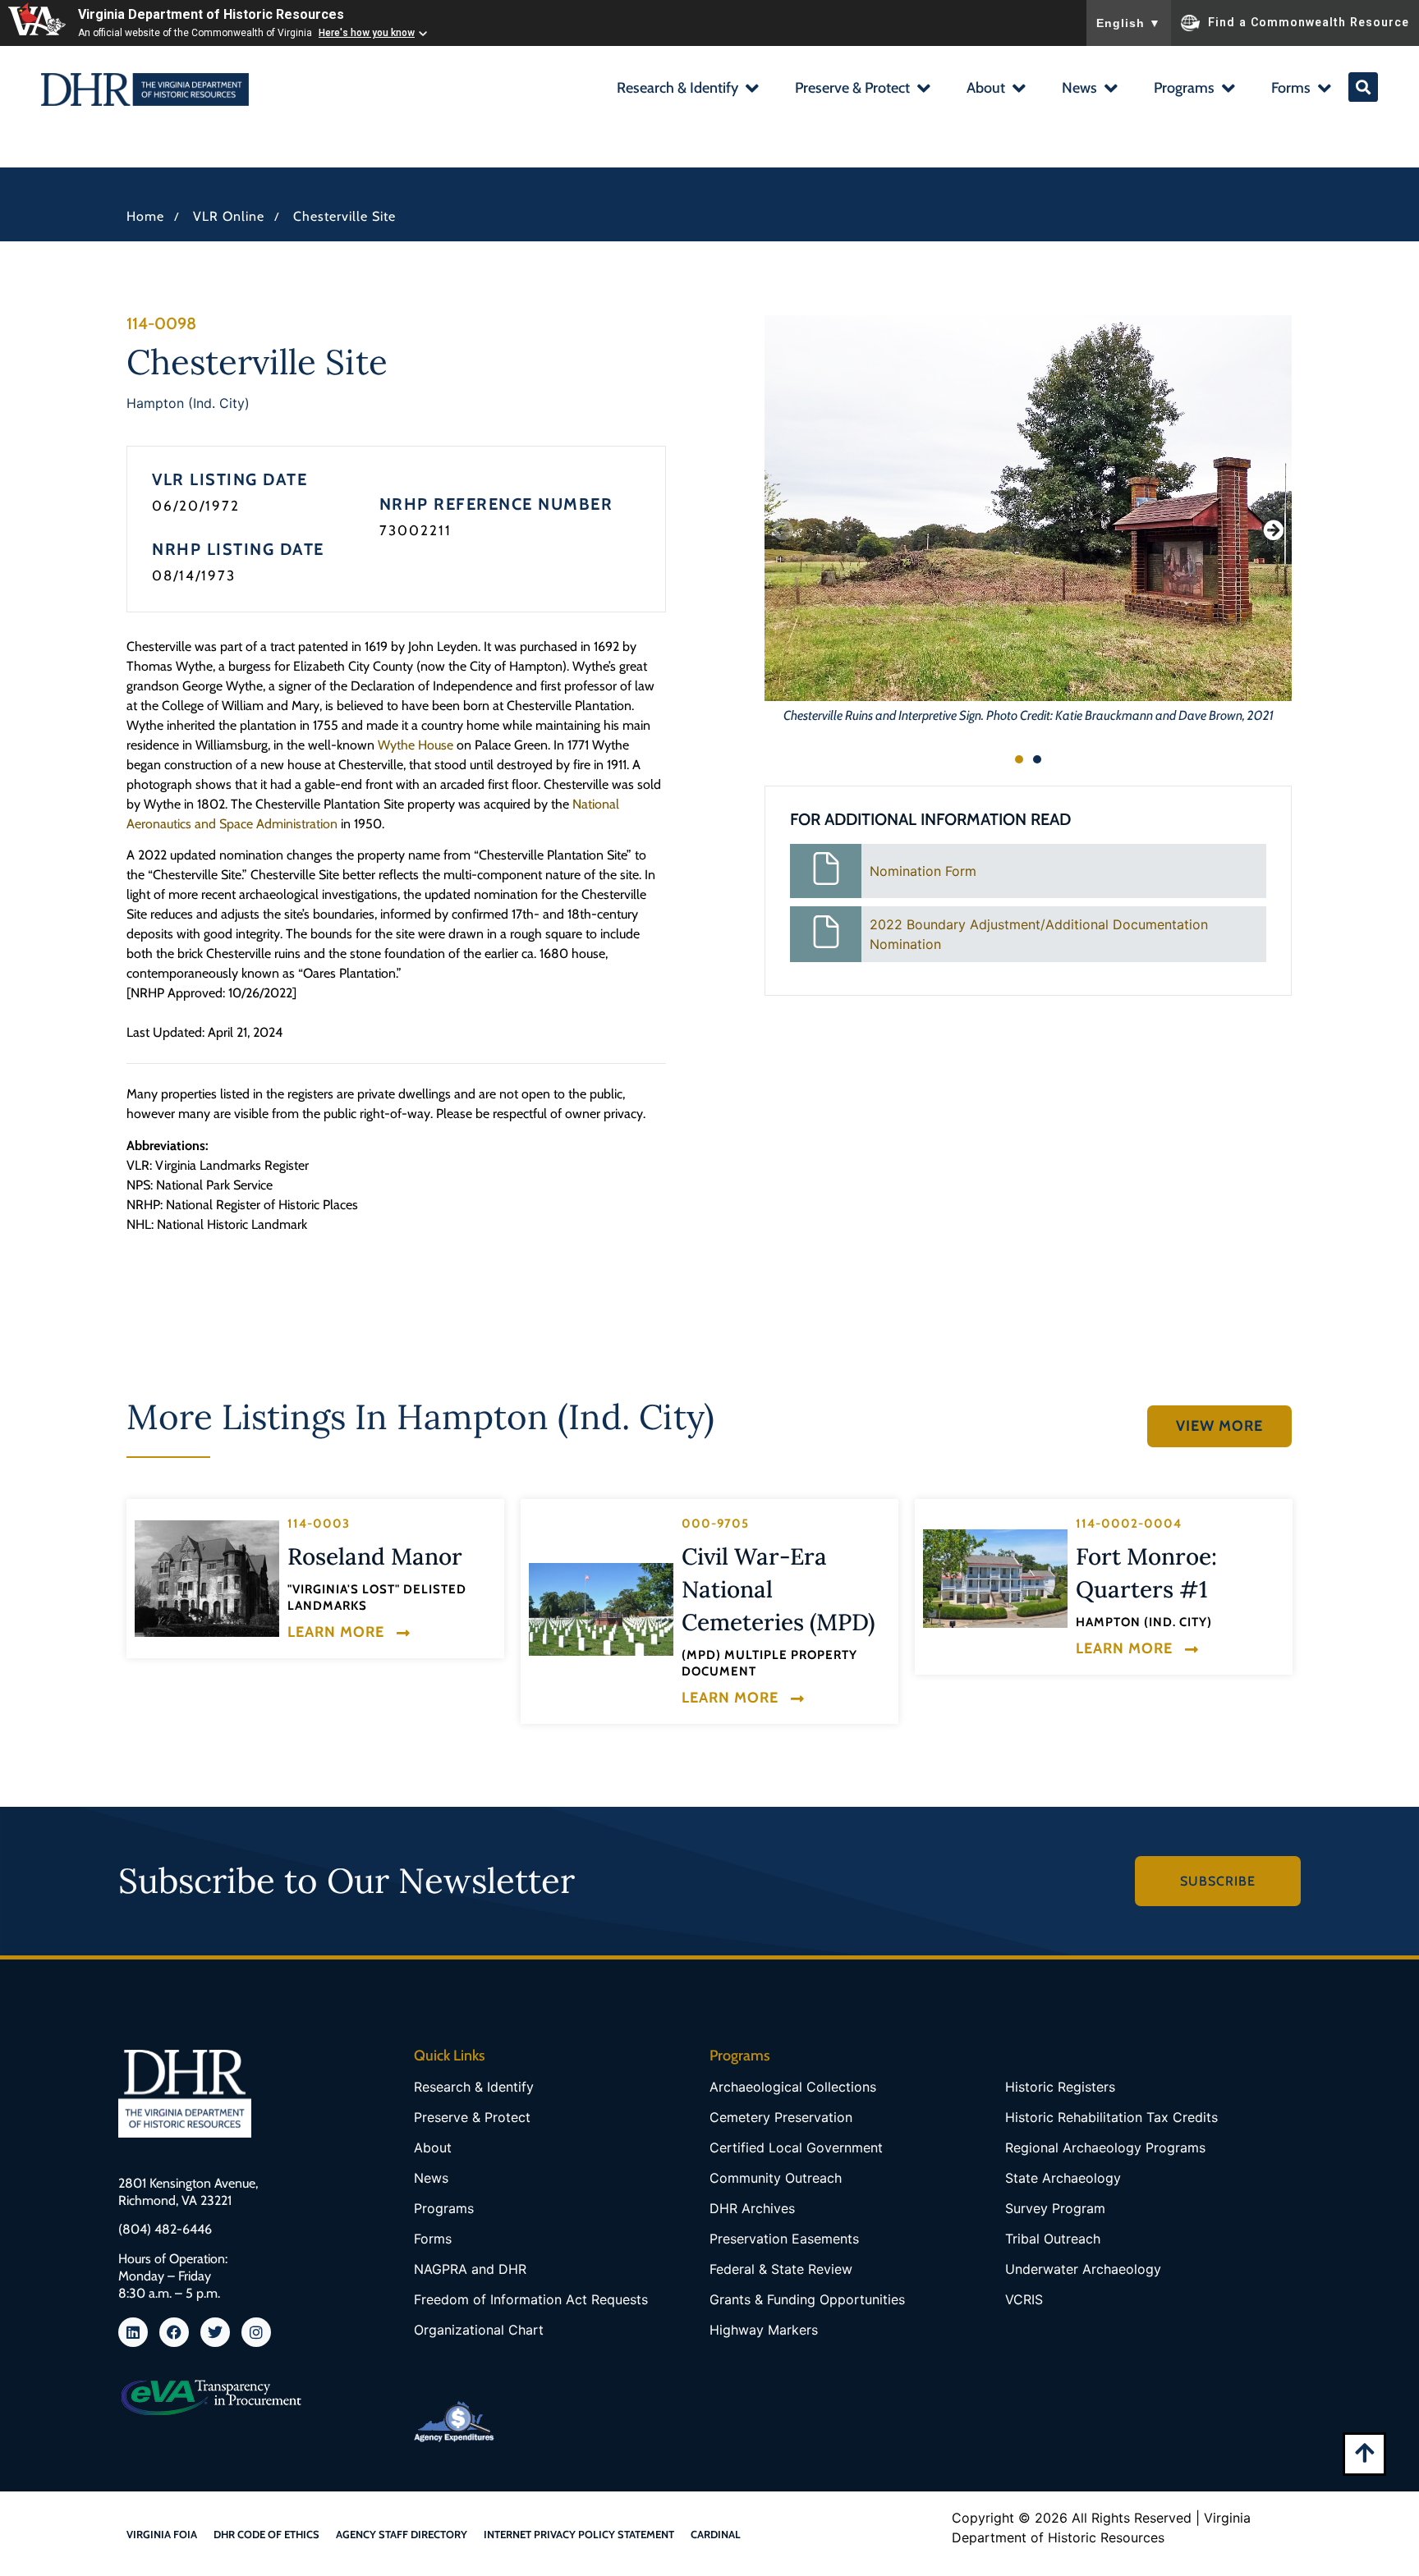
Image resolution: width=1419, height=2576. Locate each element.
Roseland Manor (375, 1556)
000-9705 (715, 1524)
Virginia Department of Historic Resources (211, 14)
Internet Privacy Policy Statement (579, 2534)
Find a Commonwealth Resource (1309, 21)
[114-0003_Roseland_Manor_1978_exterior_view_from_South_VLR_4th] (207, 1579)
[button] (687, 90)
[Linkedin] (133, 2332)
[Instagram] (256, 2332)
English (1129, 23)
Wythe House (416, 745)
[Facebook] (174, 2332)
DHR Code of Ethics (266, 2534)
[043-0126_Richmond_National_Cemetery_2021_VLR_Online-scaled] (601, 1609)
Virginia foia (162, 2534)
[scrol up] (1364, 2452)
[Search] (1363, 87)
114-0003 (319, 1524)
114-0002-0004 (1129, 1524)
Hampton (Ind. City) (188, 403)
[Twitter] (215, 2332)
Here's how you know (367, 33)
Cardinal (716, 2534)
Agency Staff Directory (402, 2534)
